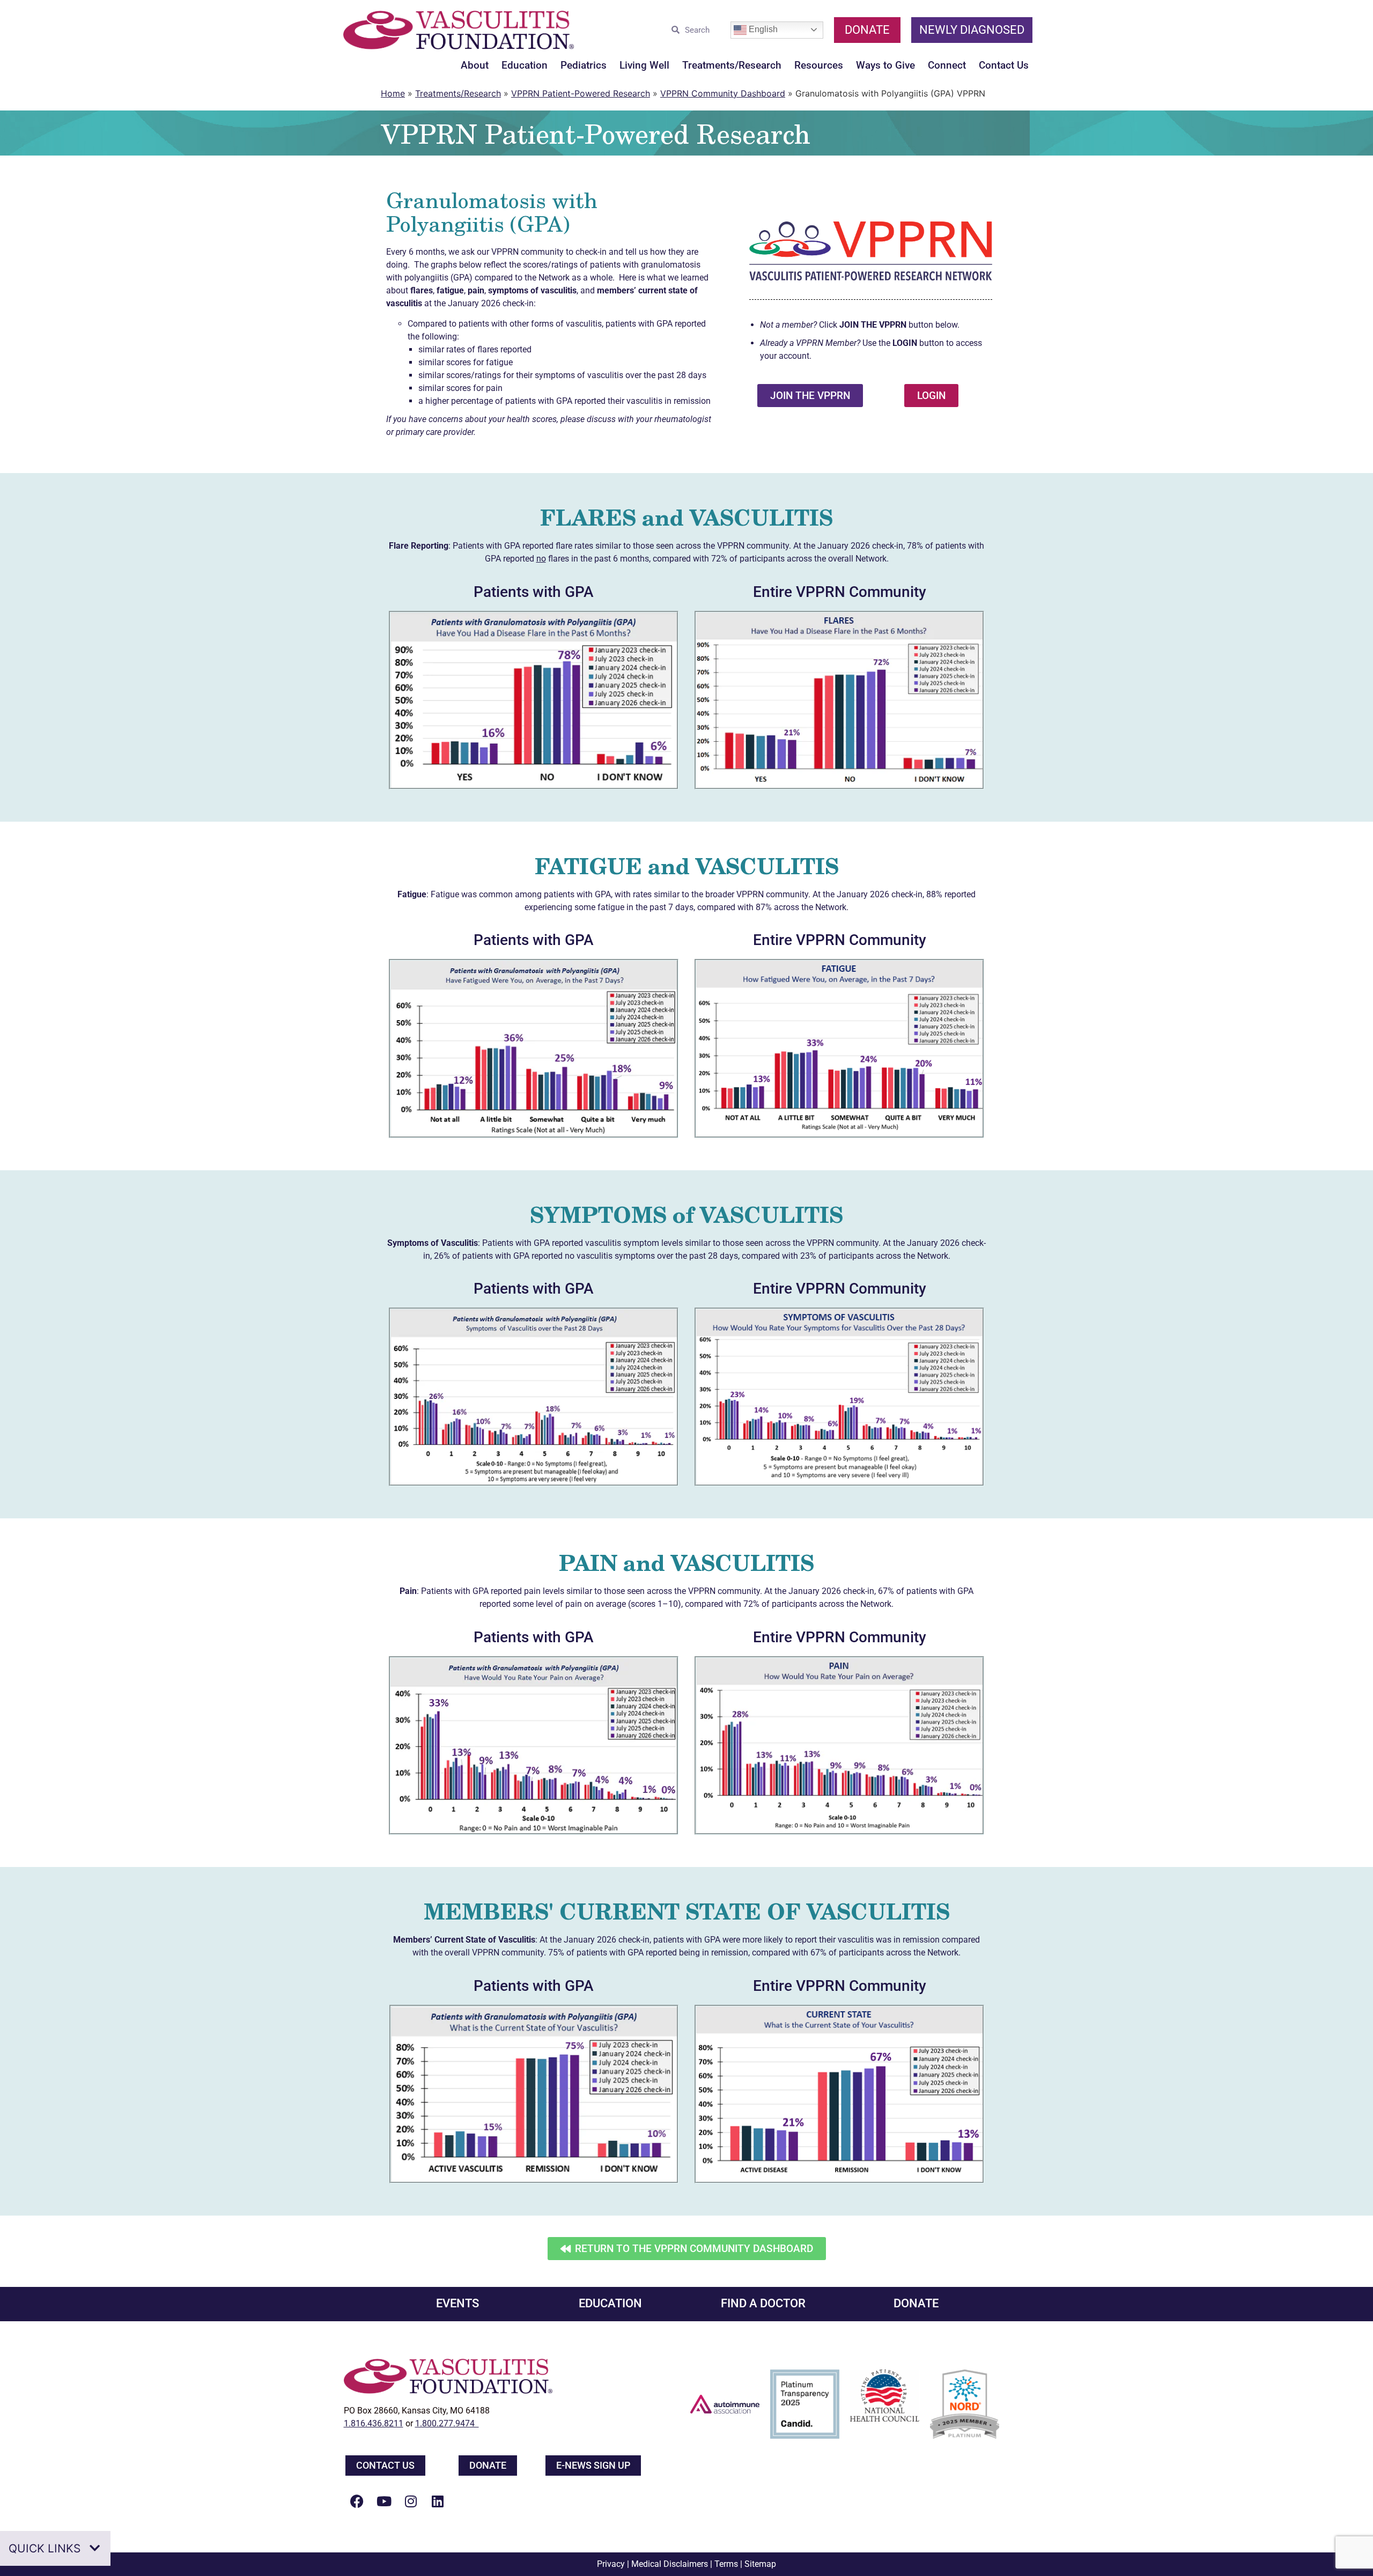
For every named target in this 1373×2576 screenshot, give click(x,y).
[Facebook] (357, 2501)
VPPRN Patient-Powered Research (581, 93)
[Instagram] (411, 2501)
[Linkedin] (438, 2501)
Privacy (611, 2564)
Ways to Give (885, 65)
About (475, 65)
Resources (819, 65)
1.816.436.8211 (374, 2423)
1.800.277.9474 (447, 2423)
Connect (947, 65)
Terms (726, 2564)
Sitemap (760, 2564)
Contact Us (1004, 65)
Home (393, 93)
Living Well (644, 65)
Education (525, 65)
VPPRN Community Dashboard (723, 93)
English (762, 29)
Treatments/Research (732, 65)
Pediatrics (584, 65)
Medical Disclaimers (670, 2564)
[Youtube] (384, 2501)
